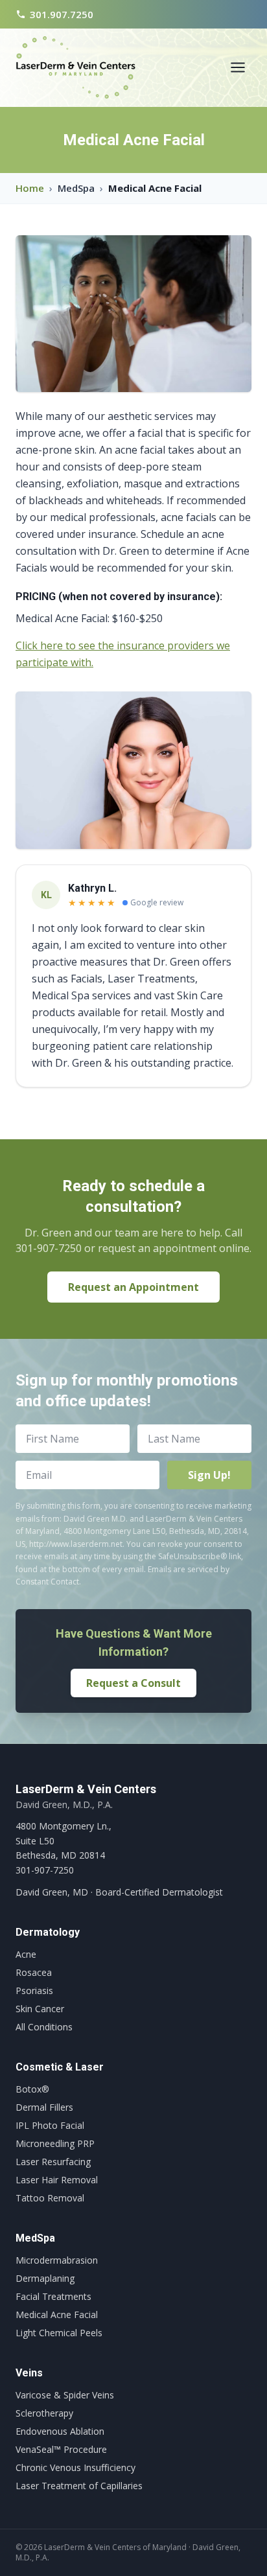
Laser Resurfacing (53, 2162)
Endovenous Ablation (60, 2431)
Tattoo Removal (50, 2198)
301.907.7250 (62, 14)
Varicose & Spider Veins (65, 2395)
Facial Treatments (53, 2296)
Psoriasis (34, 1990)
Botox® (32, 2089)
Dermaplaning (45, 2278)
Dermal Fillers (44, 2107)
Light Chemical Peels (59, 2333)
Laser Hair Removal (57, 2180)
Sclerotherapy (44, 2413)
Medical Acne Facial (57, 2315)
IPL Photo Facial (50, 2125)
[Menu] (238, 67)
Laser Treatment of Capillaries (79, 2486)
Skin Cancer (40, 2009)
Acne (26, 1954)
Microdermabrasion (57, 2260)
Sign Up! (209, 1475)
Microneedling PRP (55, 2143)
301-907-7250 (45, 1870)
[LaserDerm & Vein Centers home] (75, 67)
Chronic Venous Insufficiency (75, 2467)
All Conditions (44, 2027)
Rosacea (34, 1972)
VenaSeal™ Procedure (61, 2449)
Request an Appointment (133, 1287)
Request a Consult (133, 1683)
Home (30, 188)
